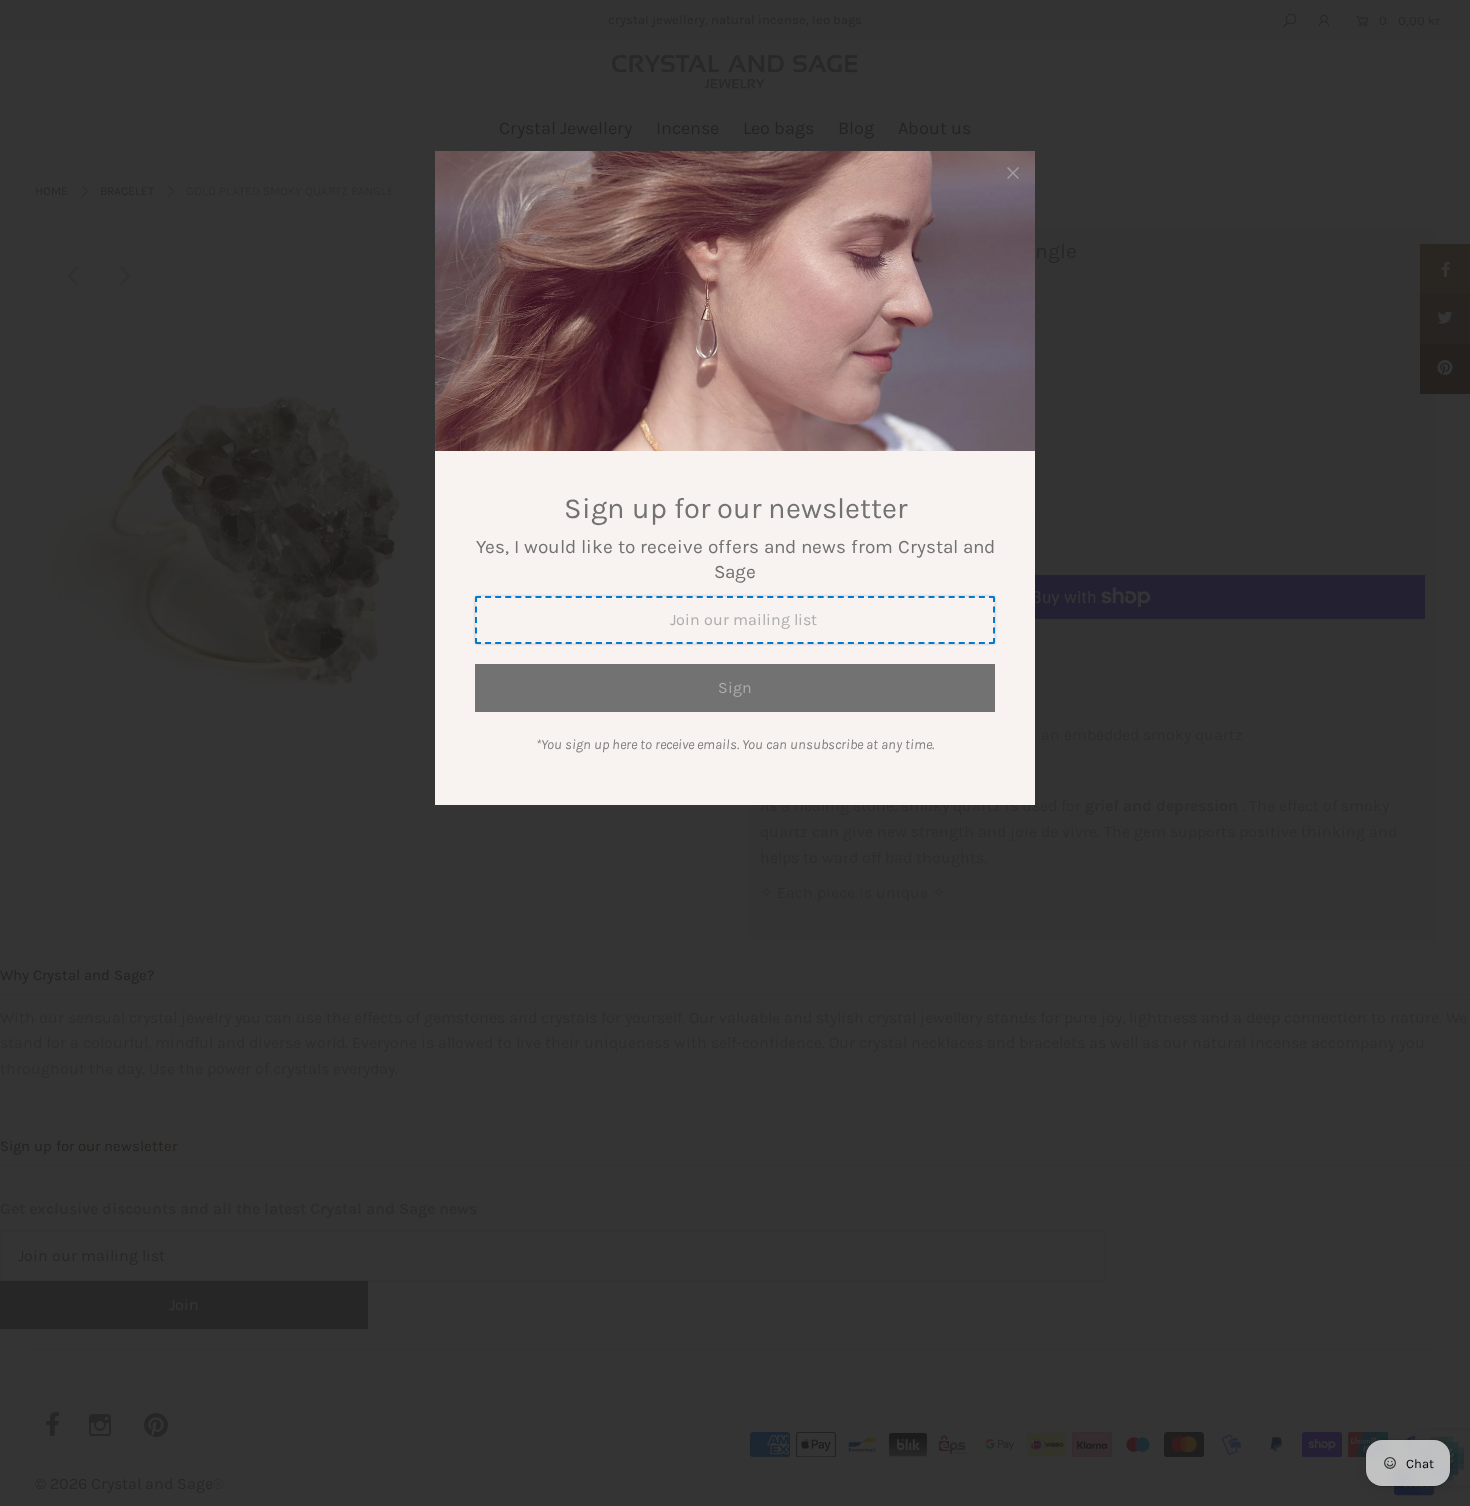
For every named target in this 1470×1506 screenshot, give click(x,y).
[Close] (1013, 173)
